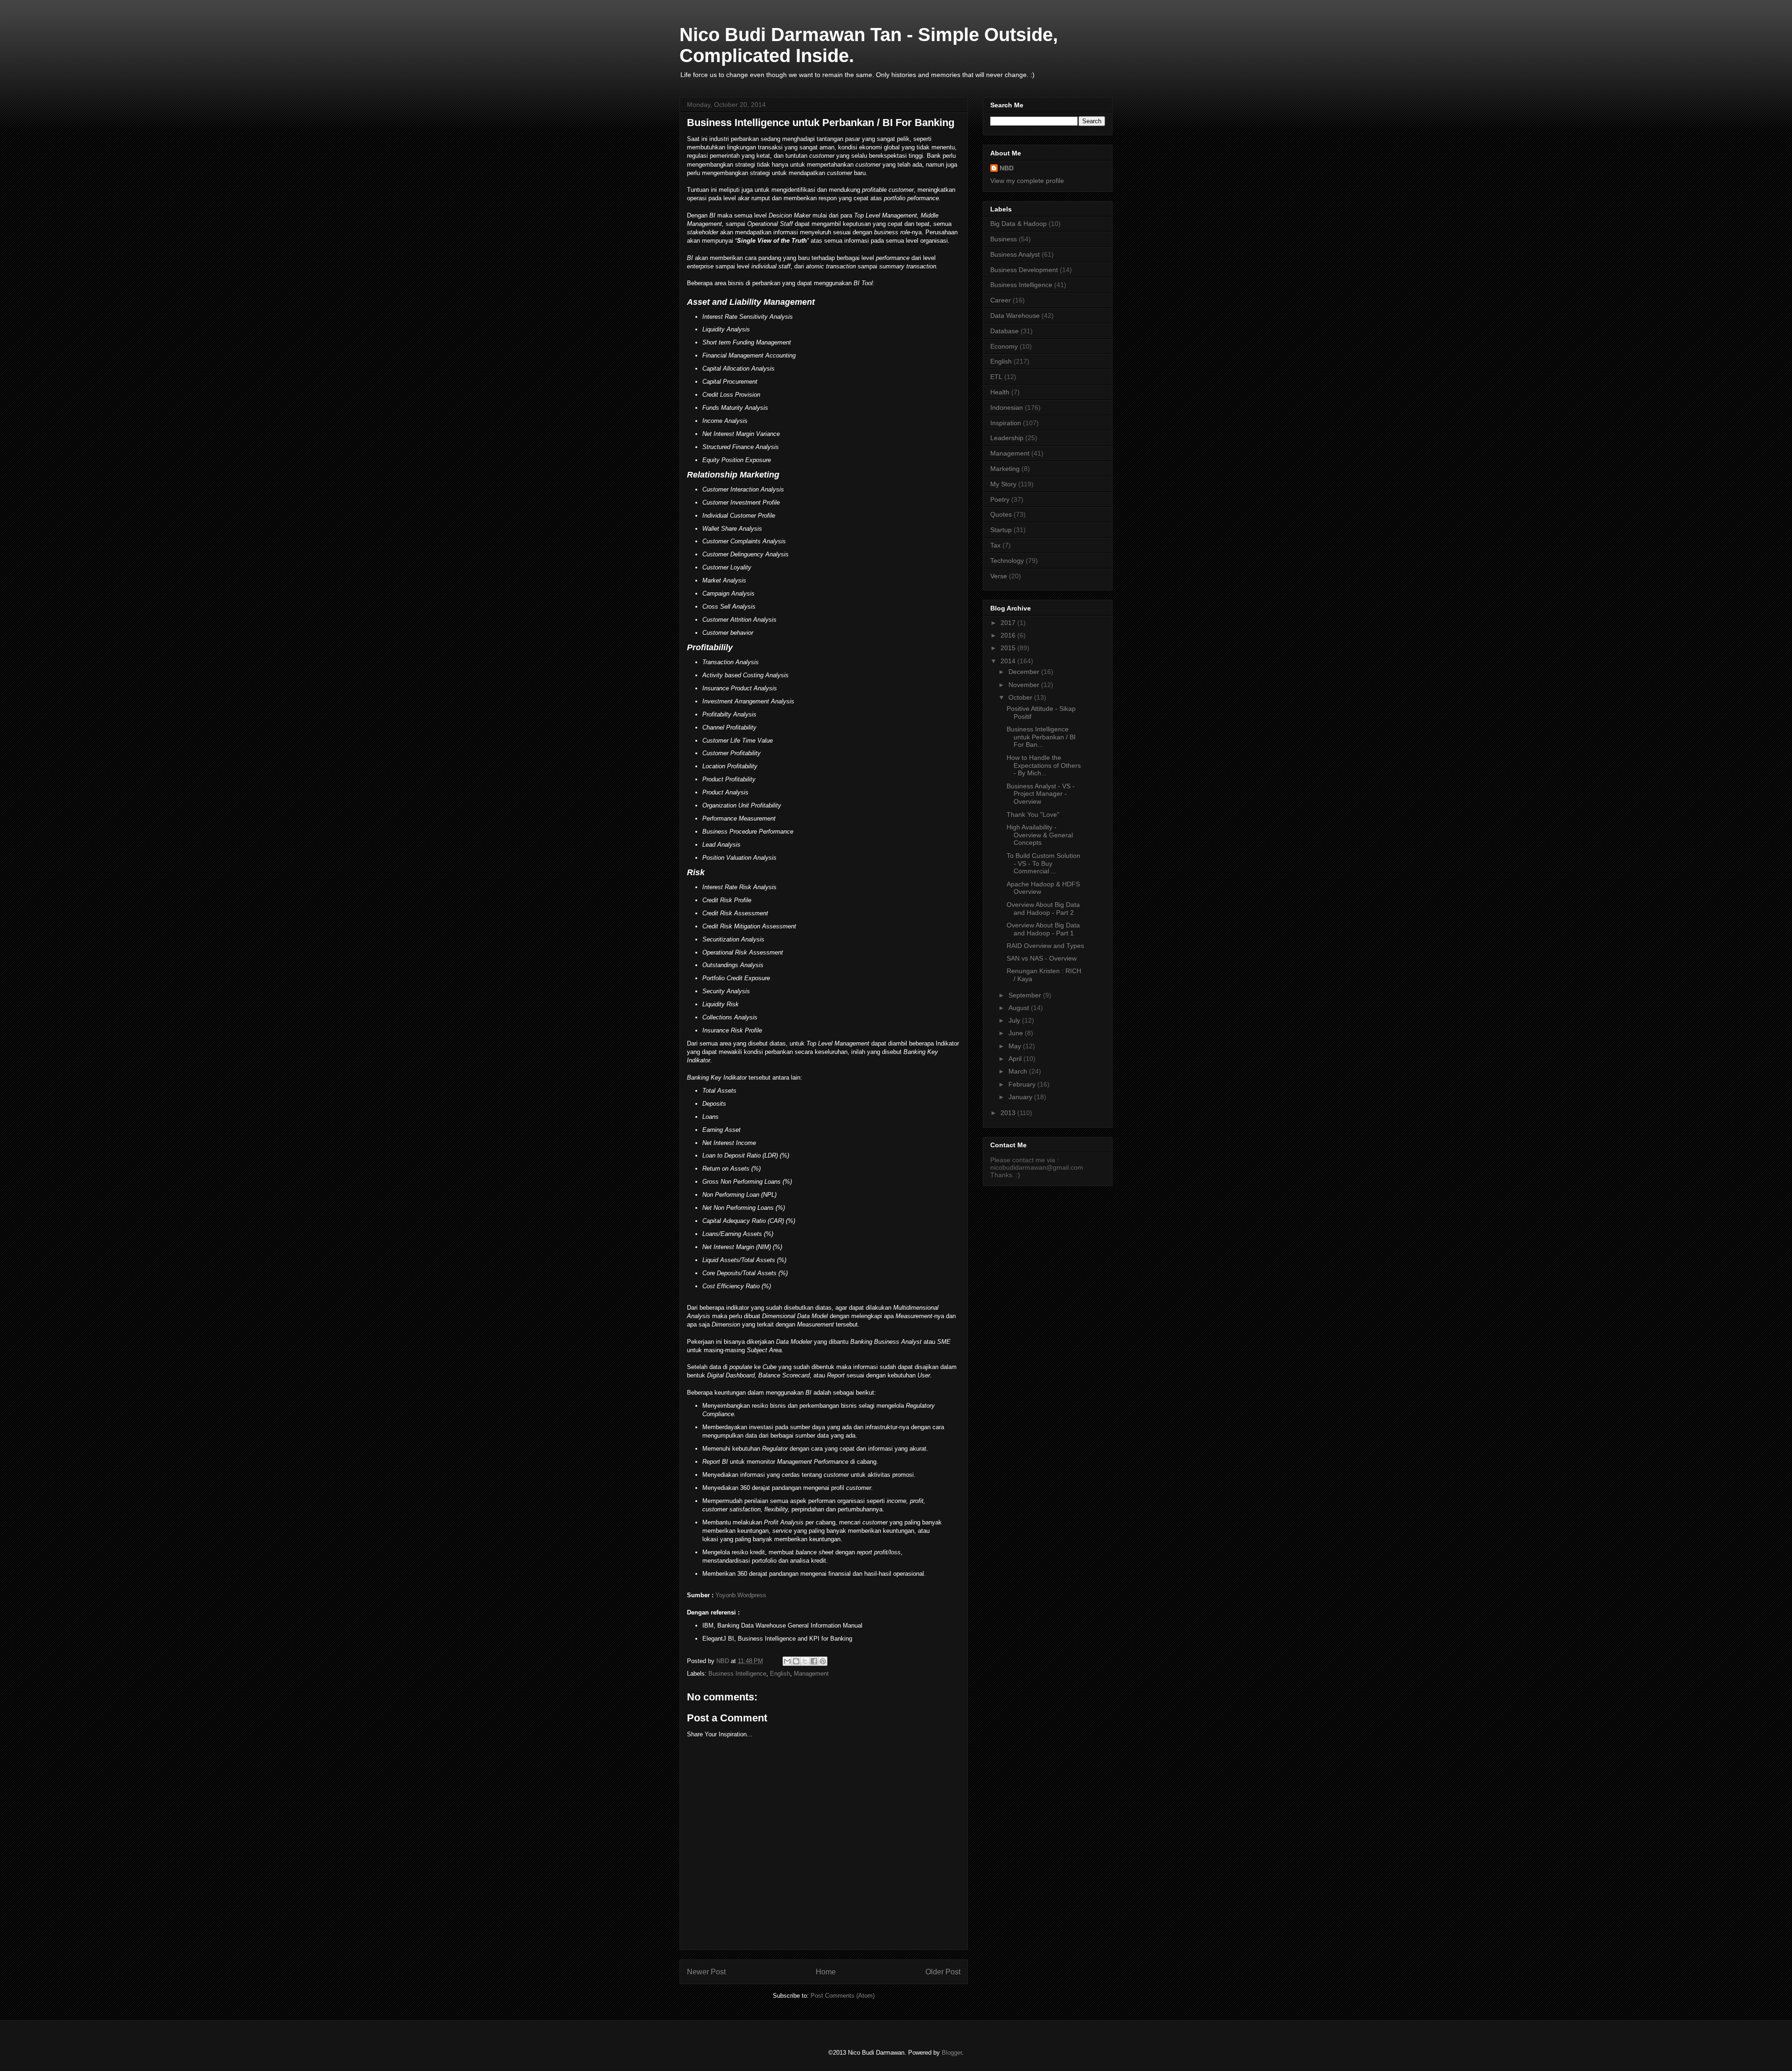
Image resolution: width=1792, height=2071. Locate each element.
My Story (1003, 484)
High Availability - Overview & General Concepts (1040, 835)
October (1021, 697)
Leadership (1007, 438)
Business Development (1024, 270)
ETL (996, 377)
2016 (1009, 635)
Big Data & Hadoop (1018, 224)
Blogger (952, 2053)
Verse (999, 576)
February (1023, 1084)
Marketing (1005, 469)
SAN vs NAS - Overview (1042, 958)
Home (826, 1972)
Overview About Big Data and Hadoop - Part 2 (1043, 909)
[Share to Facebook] (814, 1661)
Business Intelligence (737, 1674)
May (1016, 1046)
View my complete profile (1027, 181)
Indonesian (1007, 407)
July (1015, 1020)
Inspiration (1006, 423)
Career (1001, 300)
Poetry (1000, 499)
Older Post (943, 1972)
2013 (1009, 1113)
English (780, 1674)
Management (811, 1674)
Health (1000, 392)
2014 (1009, 661)
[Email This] (787, 1661)
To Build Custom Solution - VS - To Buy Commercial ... (1043, 864)
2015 (1009, 648)
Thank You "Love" (1033, 814)
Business (1004, 239)
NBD (1007, 168)
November (1025, 685)
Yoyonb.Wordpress (741, 1595)
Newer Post (706, 1972)
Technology (1007, 561)
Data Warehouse (1015, 316)
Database (1004, 331)
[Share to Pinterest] (823, 1661)
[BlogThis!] (796, 1661)
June (1017, 1033)
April (1016, 1059)
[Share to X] (805, 1661)
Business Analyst (1015, 254)
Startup (1001, 530)
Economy (1004, 346)
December (1025, 672)
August (1020, 1008)
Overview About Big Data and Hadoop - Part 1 (1043, 929)
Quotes (1001, 514)
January (1021, 1097)
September (1026, 995)
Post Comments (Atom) (843, 1996)
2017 (1009, 623)
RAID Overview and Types (1045, 946)
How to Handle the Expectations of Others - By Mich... (1044, 765)
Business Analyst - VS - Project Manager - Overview (1041, 794)
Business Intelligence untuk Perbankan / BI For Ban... (1041, 737)
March (1019, 1071)
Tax (995, 545)
